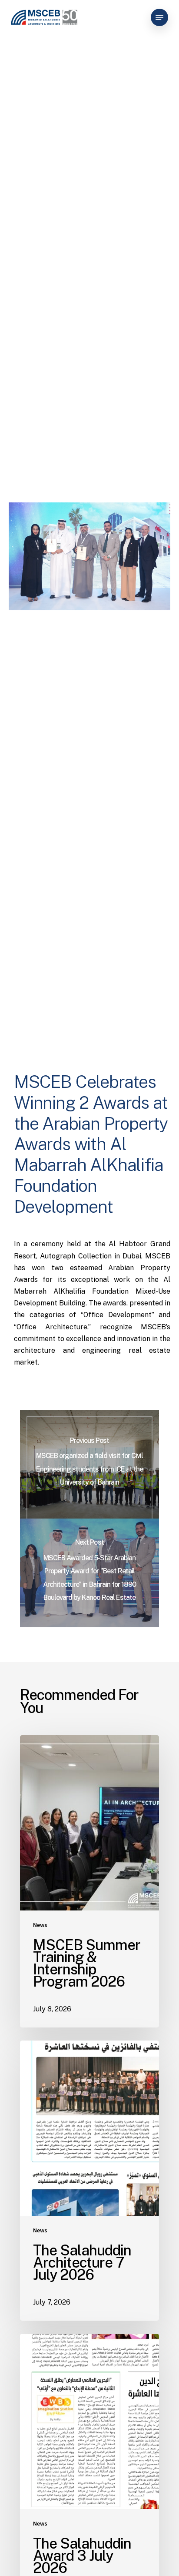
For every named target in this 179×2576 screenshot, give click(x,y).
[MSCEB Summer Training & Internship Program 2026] (89, 1881)
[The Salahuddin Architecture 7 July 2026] (89, 2181)
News (40, 1925)
